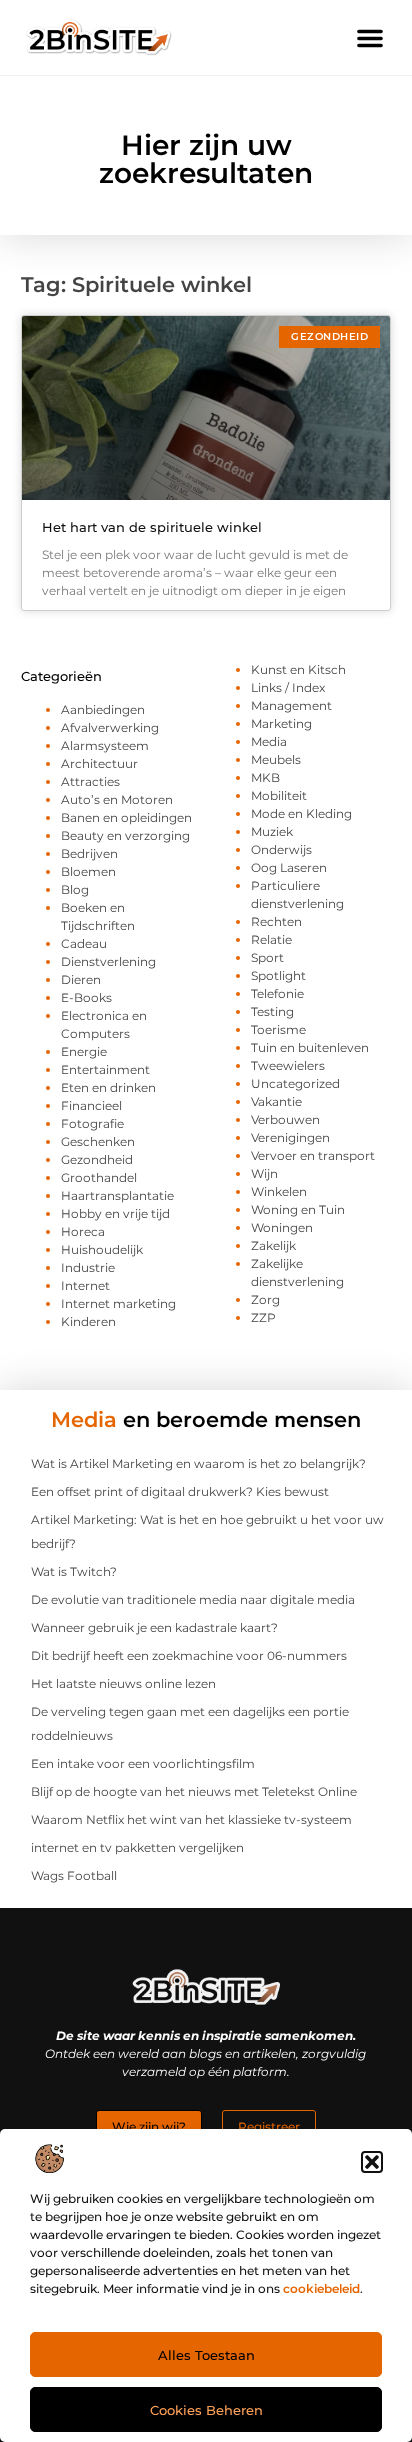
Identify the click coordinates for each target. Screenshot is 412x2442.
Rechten (276, 921)
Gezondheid (97, 1159)
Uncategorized (295, 1083)
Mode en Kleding (301, 813)
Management (291, 705)
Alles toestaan (206, 2355)
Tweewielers (288, 1065)
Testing (272, 1011)
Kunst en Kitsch (298, 669)
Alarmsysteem (105, 745)
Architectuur (99, 763)
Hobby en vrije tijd (115, 1213)
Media (269, 741)
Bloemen (88, 871)
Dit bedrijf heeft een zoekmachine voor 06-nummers (189, 1655)
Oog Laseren (289, 867)
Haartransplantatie (117, 1195)
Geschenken (98, 1141)
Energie (84, 1051)
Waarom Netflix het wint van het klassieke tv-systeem (191, 1819)
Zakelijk (273, 1245)
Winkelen (279, 1191)
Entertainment (105, 1069)
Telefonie (277, 993)
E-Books (86, 997)
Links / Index (288, 687)
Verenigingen (290, 1137)
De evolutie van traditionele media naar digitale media (193, 1599)
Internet (85, 1285)
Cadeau (84, 943)
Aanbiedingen (103, 709)
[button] (372, 2162)
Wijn (264, 1173)
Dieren (81, 979)
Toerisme (278, 1029)
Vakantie (276, 1101)
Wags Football (74, 1875)
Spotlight (278, 975)
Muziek (272, 831)
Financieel (91, 1105)
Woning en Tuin (298, 1209)
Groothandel (99, 1177)
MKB (265, 777)
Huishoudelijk (102, 1249)
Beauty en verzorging (125, 835)
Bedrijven (89, 853)
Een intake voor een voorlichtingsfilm (143, 1763)
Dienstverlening (108, 961)
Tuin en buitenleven (310, 1047)
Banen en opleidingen (126, 817)
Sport (267, 957)
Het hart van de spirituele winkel (152, 527)
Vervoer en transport (313, 1155)
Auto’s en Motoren (117, 799)
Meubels (276, 759)
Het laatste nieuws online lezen (123, 1683)
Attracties (90, 781)
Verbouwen (285, 1119)
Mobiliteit (279, 795)
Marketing (281, 723)
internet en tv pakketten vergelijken (137, 1847)
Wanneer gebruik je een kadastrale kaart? (154, 1627)
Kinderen (88, 1321)
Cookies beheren (206, 2410)
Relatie (271, 939)
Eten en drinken (108, 1087)
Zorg (265, 1299)
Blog (75, 889)
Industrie (88, 1267)
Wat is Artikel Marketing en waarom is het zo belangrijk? (198, 1463)
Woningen (282, 1227)
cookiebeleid (321, 2288)
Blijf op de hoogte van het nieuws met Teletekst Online (194, 1791)
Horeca (83, 1231)
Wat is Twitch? (74, 1571)
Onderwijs (281, 849)
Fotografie (92, 1123)
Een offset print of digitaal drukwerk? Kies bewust (180, 1491)
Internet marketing (118, 1303)
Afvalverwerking (110, 727)
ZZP (263, 1317)
